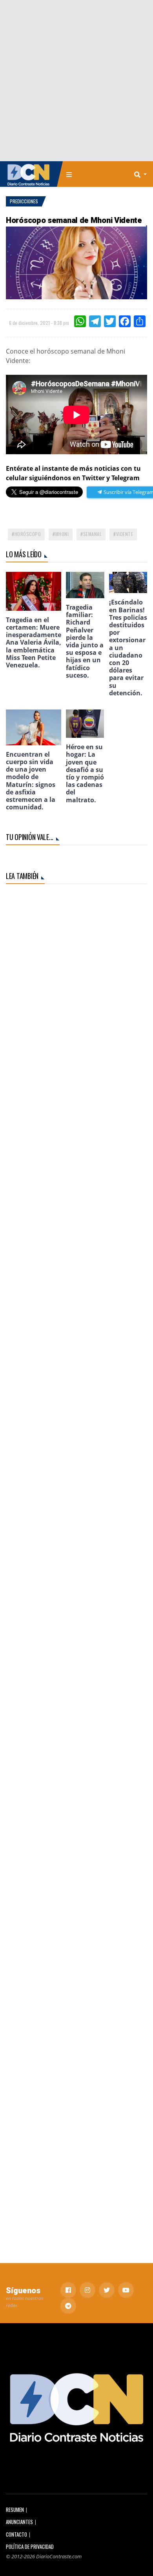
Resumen (15, 2510)
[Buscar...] (143, 174)
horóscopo (28, 534)
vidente (125, 534)
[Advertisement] (76, 81)
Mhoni (62, 534)
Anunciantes (19, 2522)
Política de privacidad (30, 2547)
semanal (93, 534)
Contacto (16, 2535)
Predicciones (24, 201)
